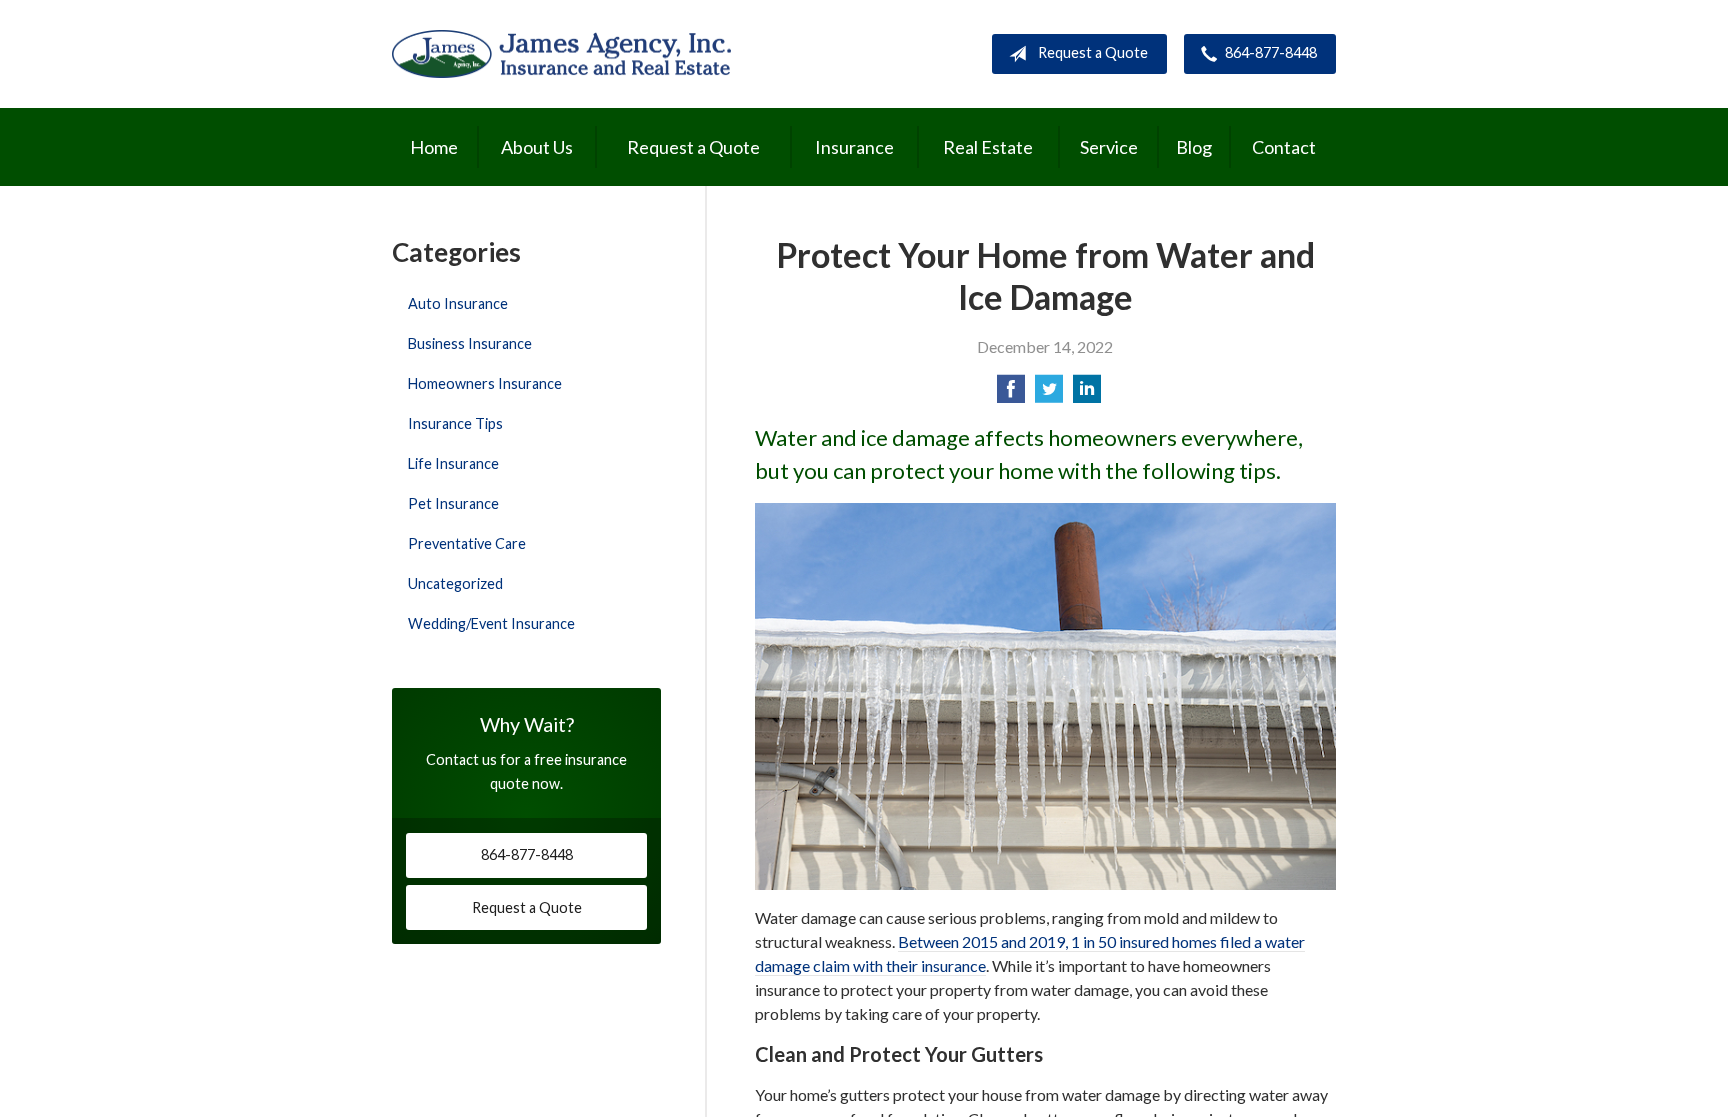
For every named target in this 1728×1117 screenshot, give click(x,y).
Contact (1284, 147)
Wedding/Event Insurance (491, 623)
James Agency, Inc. (561, 53)
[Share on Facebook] (1011, 394)
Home (434, 147)
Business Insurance (470, 343)
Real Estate (988, 147)
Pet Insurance (453, 503)
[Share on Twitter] (1049, 394)
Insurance (854, 147)
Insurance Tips (455, 423)
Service (1109, 147)
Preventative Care (467, 543)
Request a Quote (1093, 52)
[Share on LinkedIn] (1087, 394)
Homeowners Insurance (485, 383)
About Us (537, 147)
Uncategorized (455, 583)
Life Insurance (453, 463)
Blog (1194, 147)
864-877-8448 (1271, 52)
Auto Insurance (458, 303)
